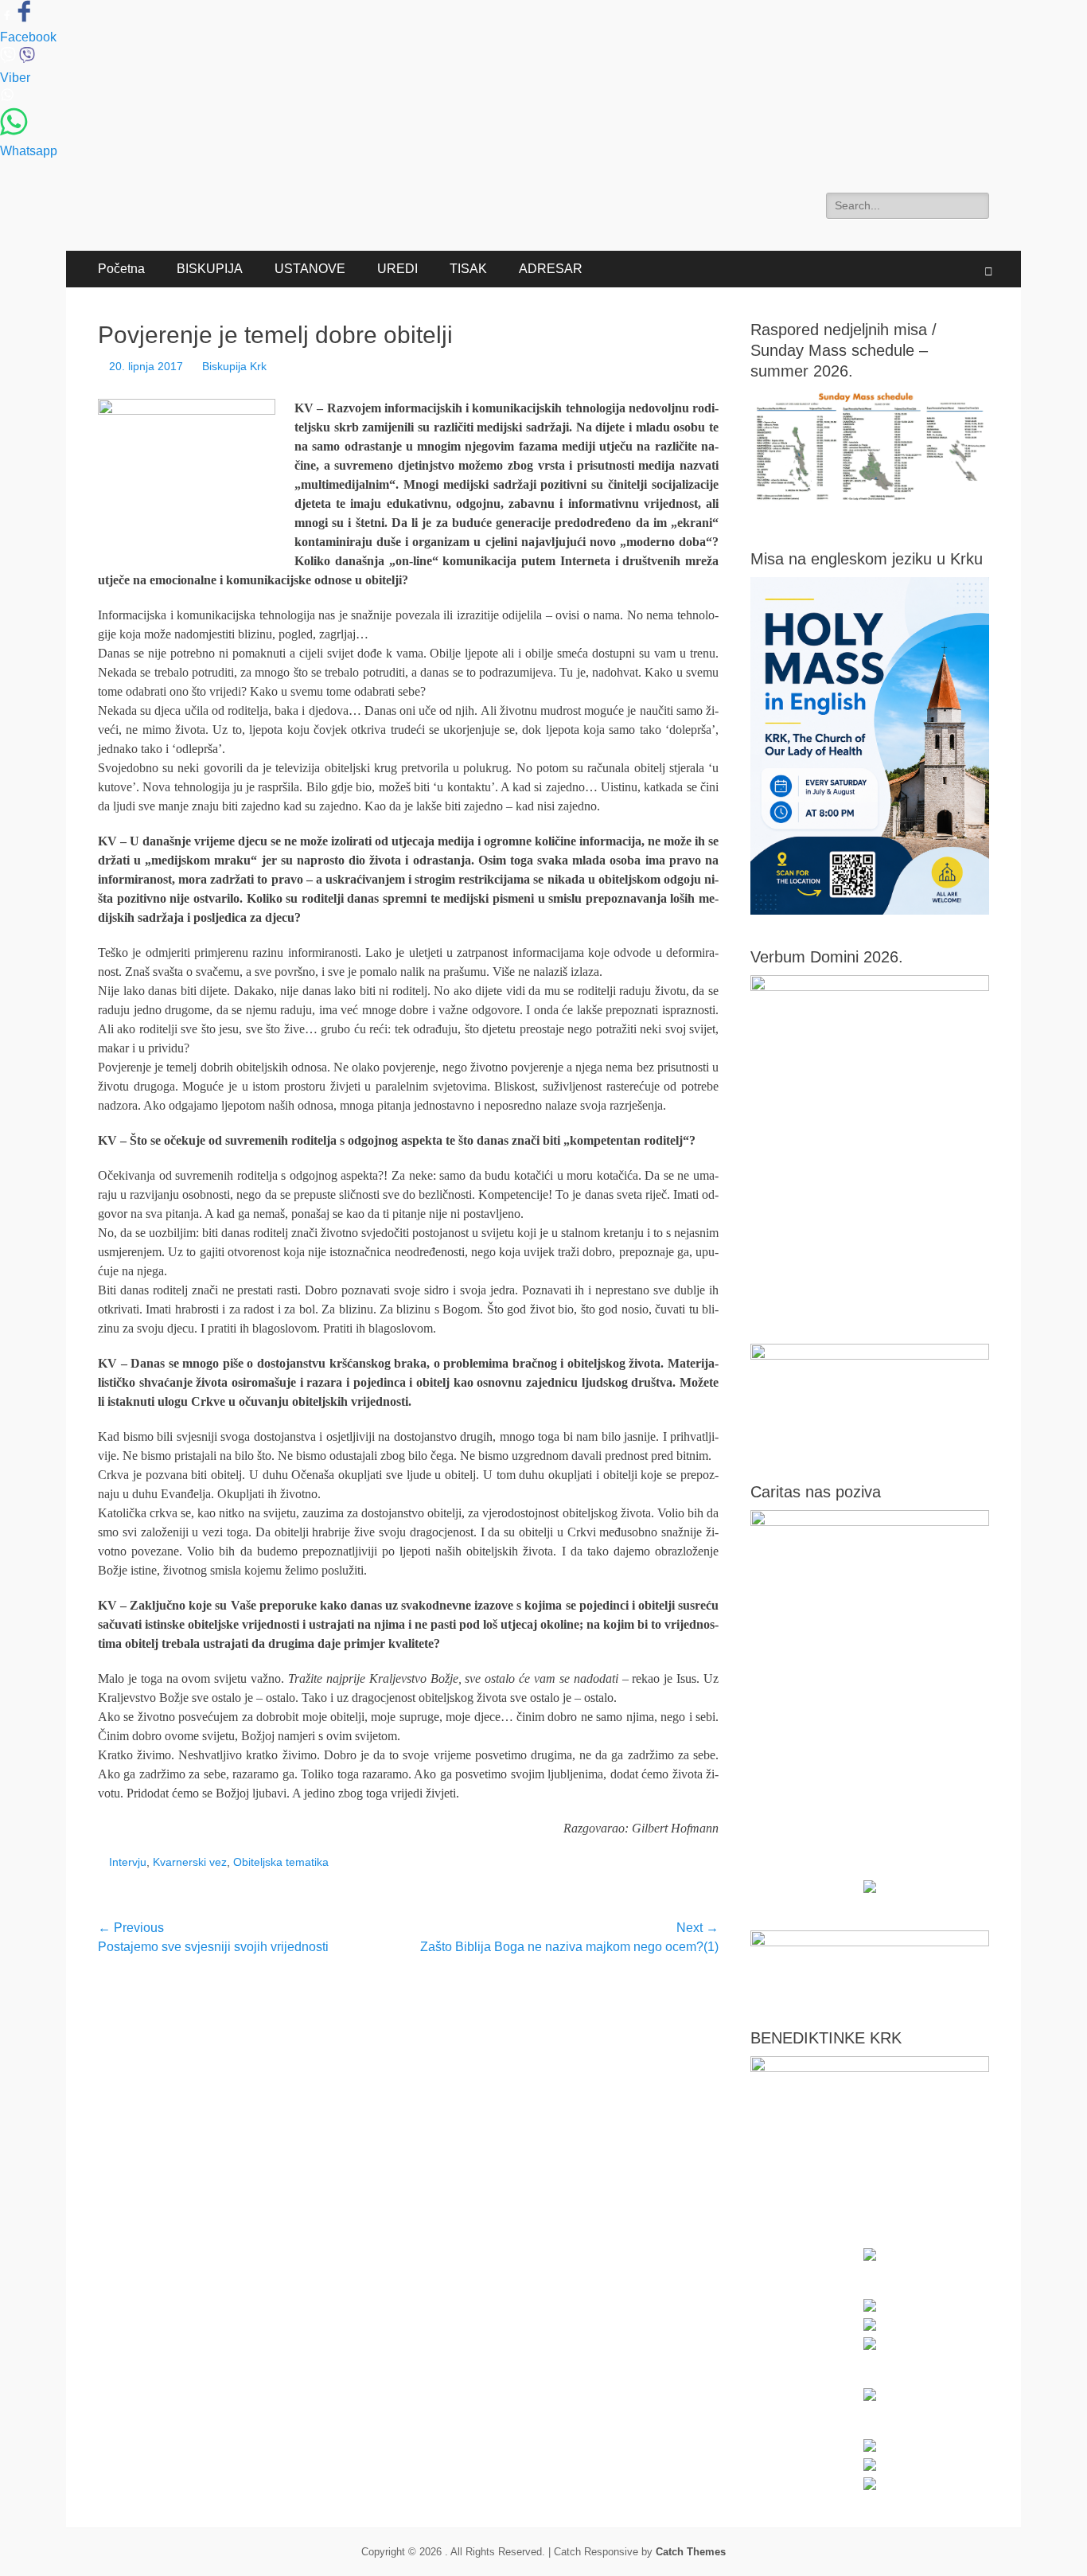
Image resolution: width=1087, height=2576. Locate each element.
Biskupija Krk (234, 366)
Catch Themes (691, 2552)
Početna (121, 269)
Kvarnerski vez (190, 1862)
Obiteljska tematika (281, 1862)
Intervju (128, 1862)
